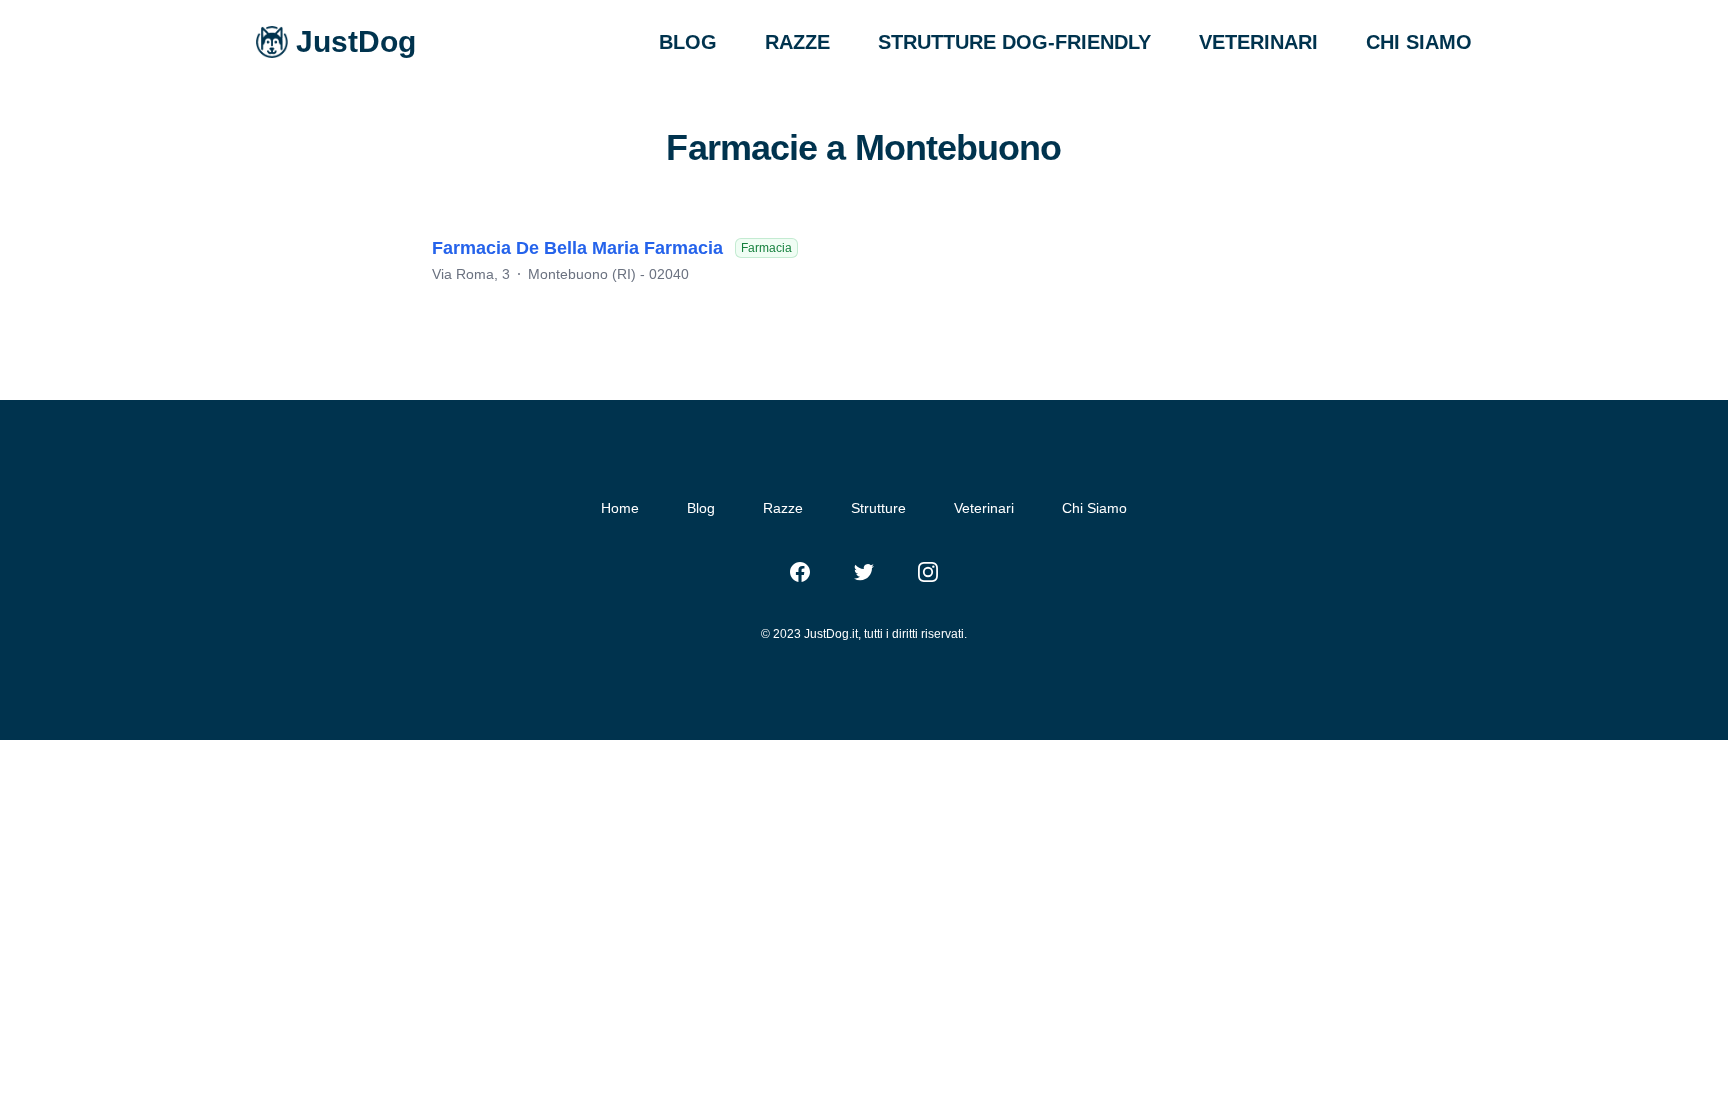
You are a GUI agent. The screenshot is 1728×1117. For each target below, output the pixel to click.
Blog (701, 508)
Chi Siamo (1094, 508)
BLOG (688, 42)
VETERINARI (1258, 42)
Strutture (878, 508)
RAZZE (797, 42)
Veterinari (984, 508)
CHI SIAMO (1419, 42)
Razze (783, 508)
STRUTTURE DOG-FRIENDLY (1014, 42)
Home (620, 508)
